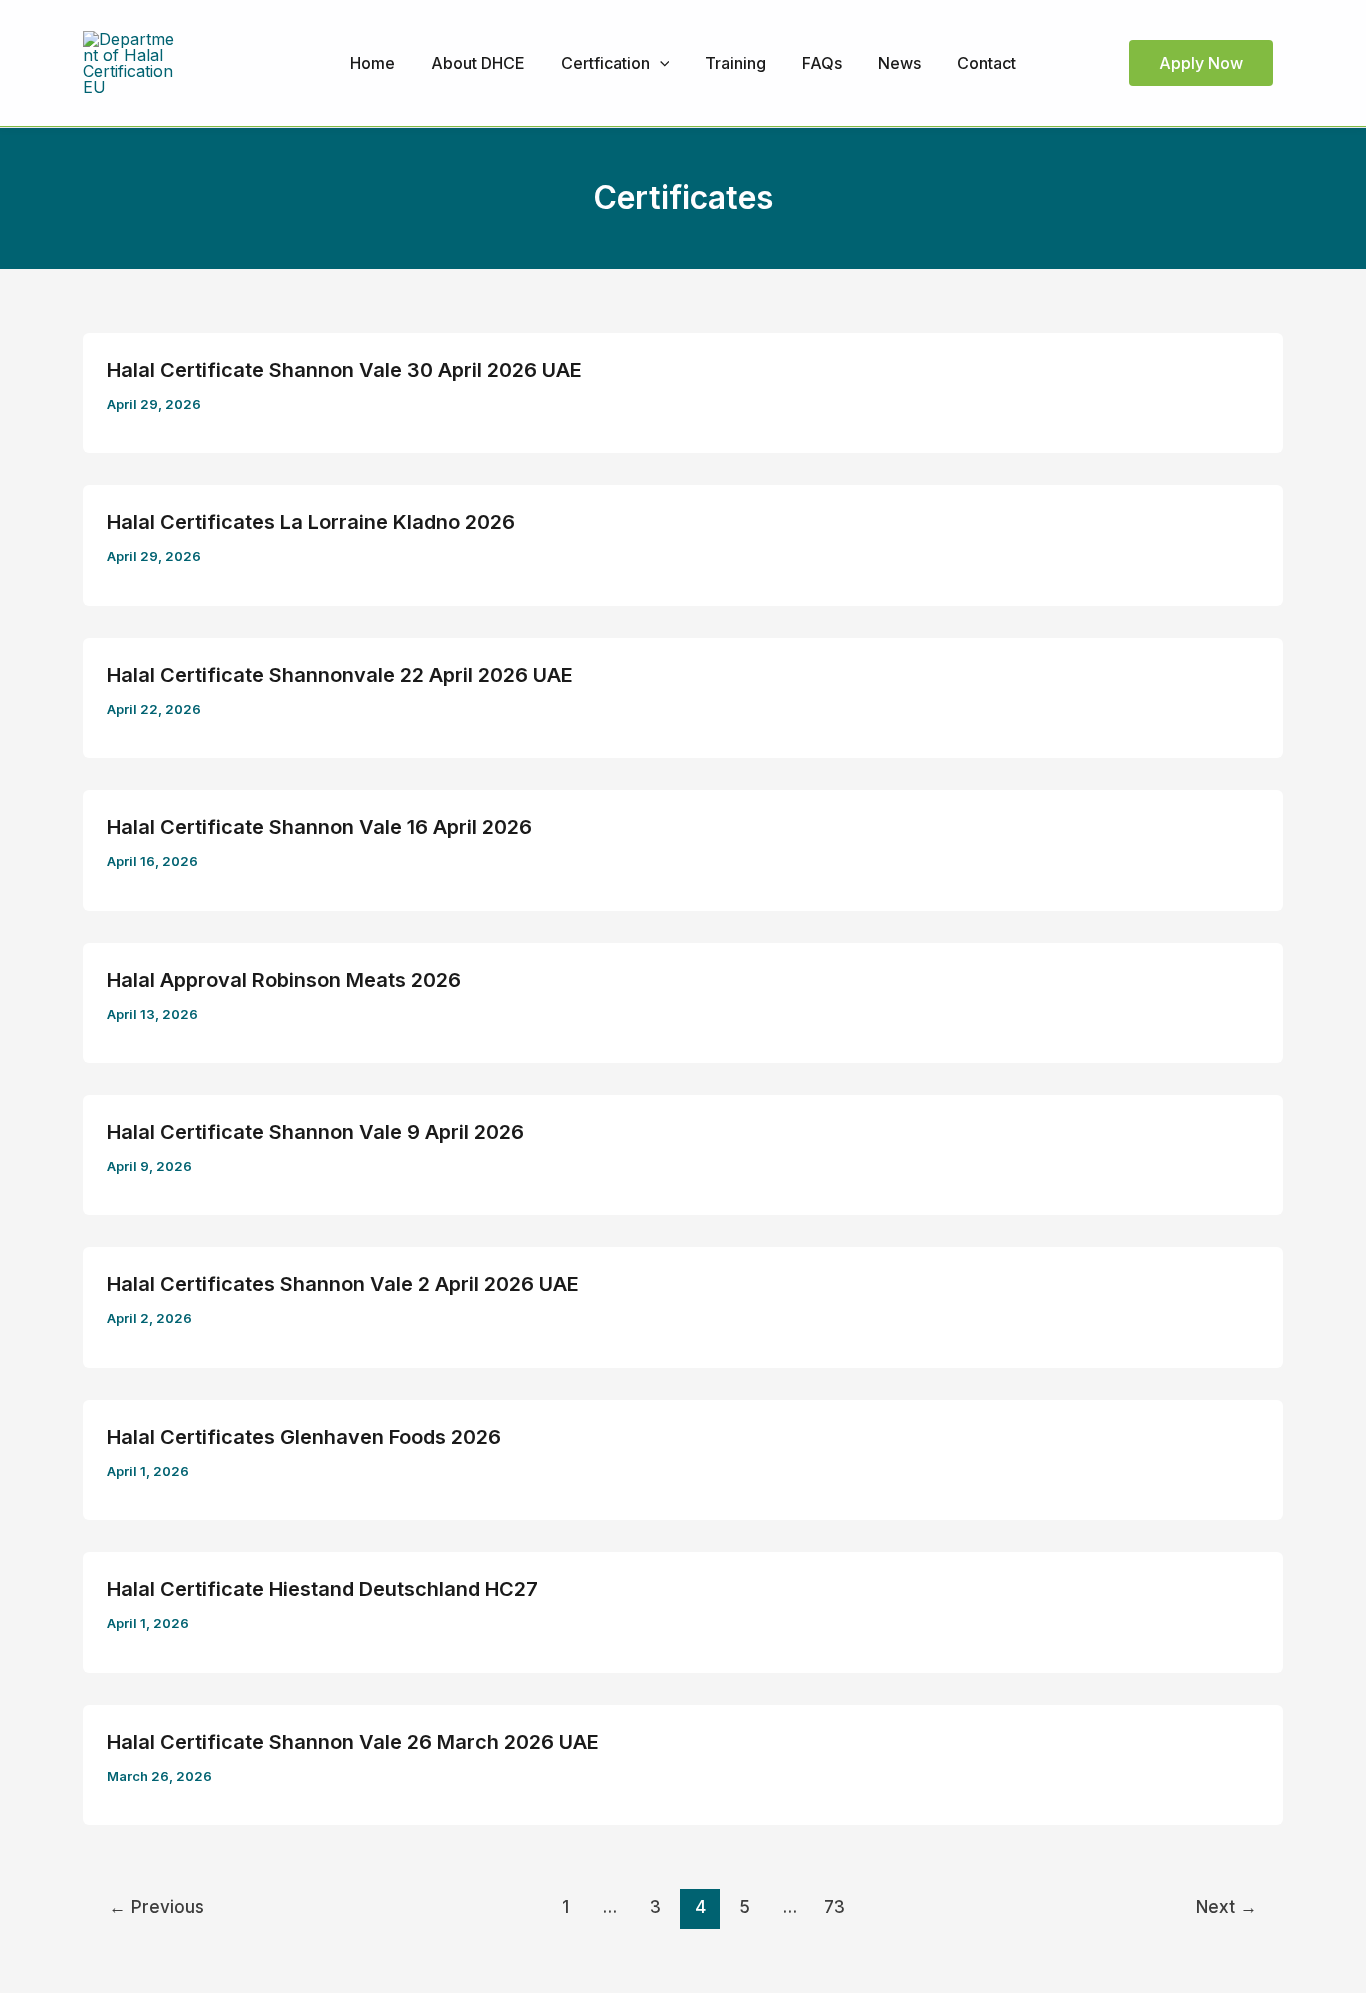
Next (1226, 1906)
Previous (156, 1906)
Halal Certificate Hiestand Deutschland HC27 (322, 1589)
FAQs (822, 63)
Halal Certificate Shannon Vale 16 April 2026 (319, 827)
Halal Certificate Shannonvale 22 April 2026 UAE (340, 675)
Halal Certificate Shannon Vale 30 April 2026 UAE (344, 370)
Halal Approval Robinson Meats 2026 (284, 980)
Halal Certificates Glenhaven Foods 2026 (304, 1437)
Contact (986, 63)
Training (735, 63)
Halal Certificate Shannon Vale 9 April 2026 (315, 1132)
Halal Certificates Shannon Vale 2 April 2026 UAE (343, 1284)
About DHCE (478, 63)
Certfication (605, 63)
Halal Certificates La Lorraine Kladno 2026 (311, 522)
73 (834, 1906)
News (899, 63)
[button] (660, 63)
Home (372, 63)
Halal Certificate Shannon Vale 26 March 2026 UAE (353, 1742)
